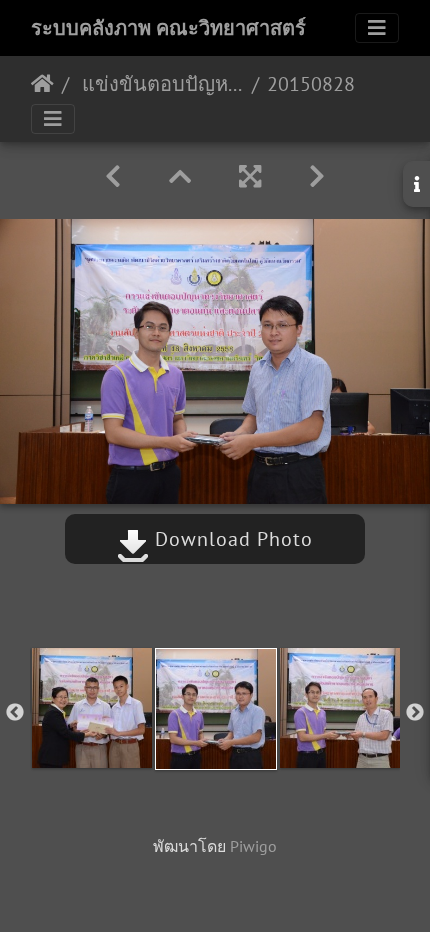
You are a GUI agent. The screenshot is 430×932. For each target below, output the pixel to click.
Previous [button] (15, 713)
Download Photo (231, 539)
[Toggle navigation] (377, 28)
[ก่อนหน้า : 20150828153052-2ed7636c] (113, 176)
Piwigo (253, 846)
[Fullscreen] (250, 176)
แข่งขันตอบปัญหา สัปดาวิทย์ (160, 84)
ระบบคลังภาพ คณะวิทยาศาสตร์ (168, 28)
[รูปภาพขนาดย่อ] (180, 176)
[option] (92, 708)
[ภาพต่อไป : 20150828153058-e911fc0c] (317, 176)
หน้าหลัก (42, 84)
